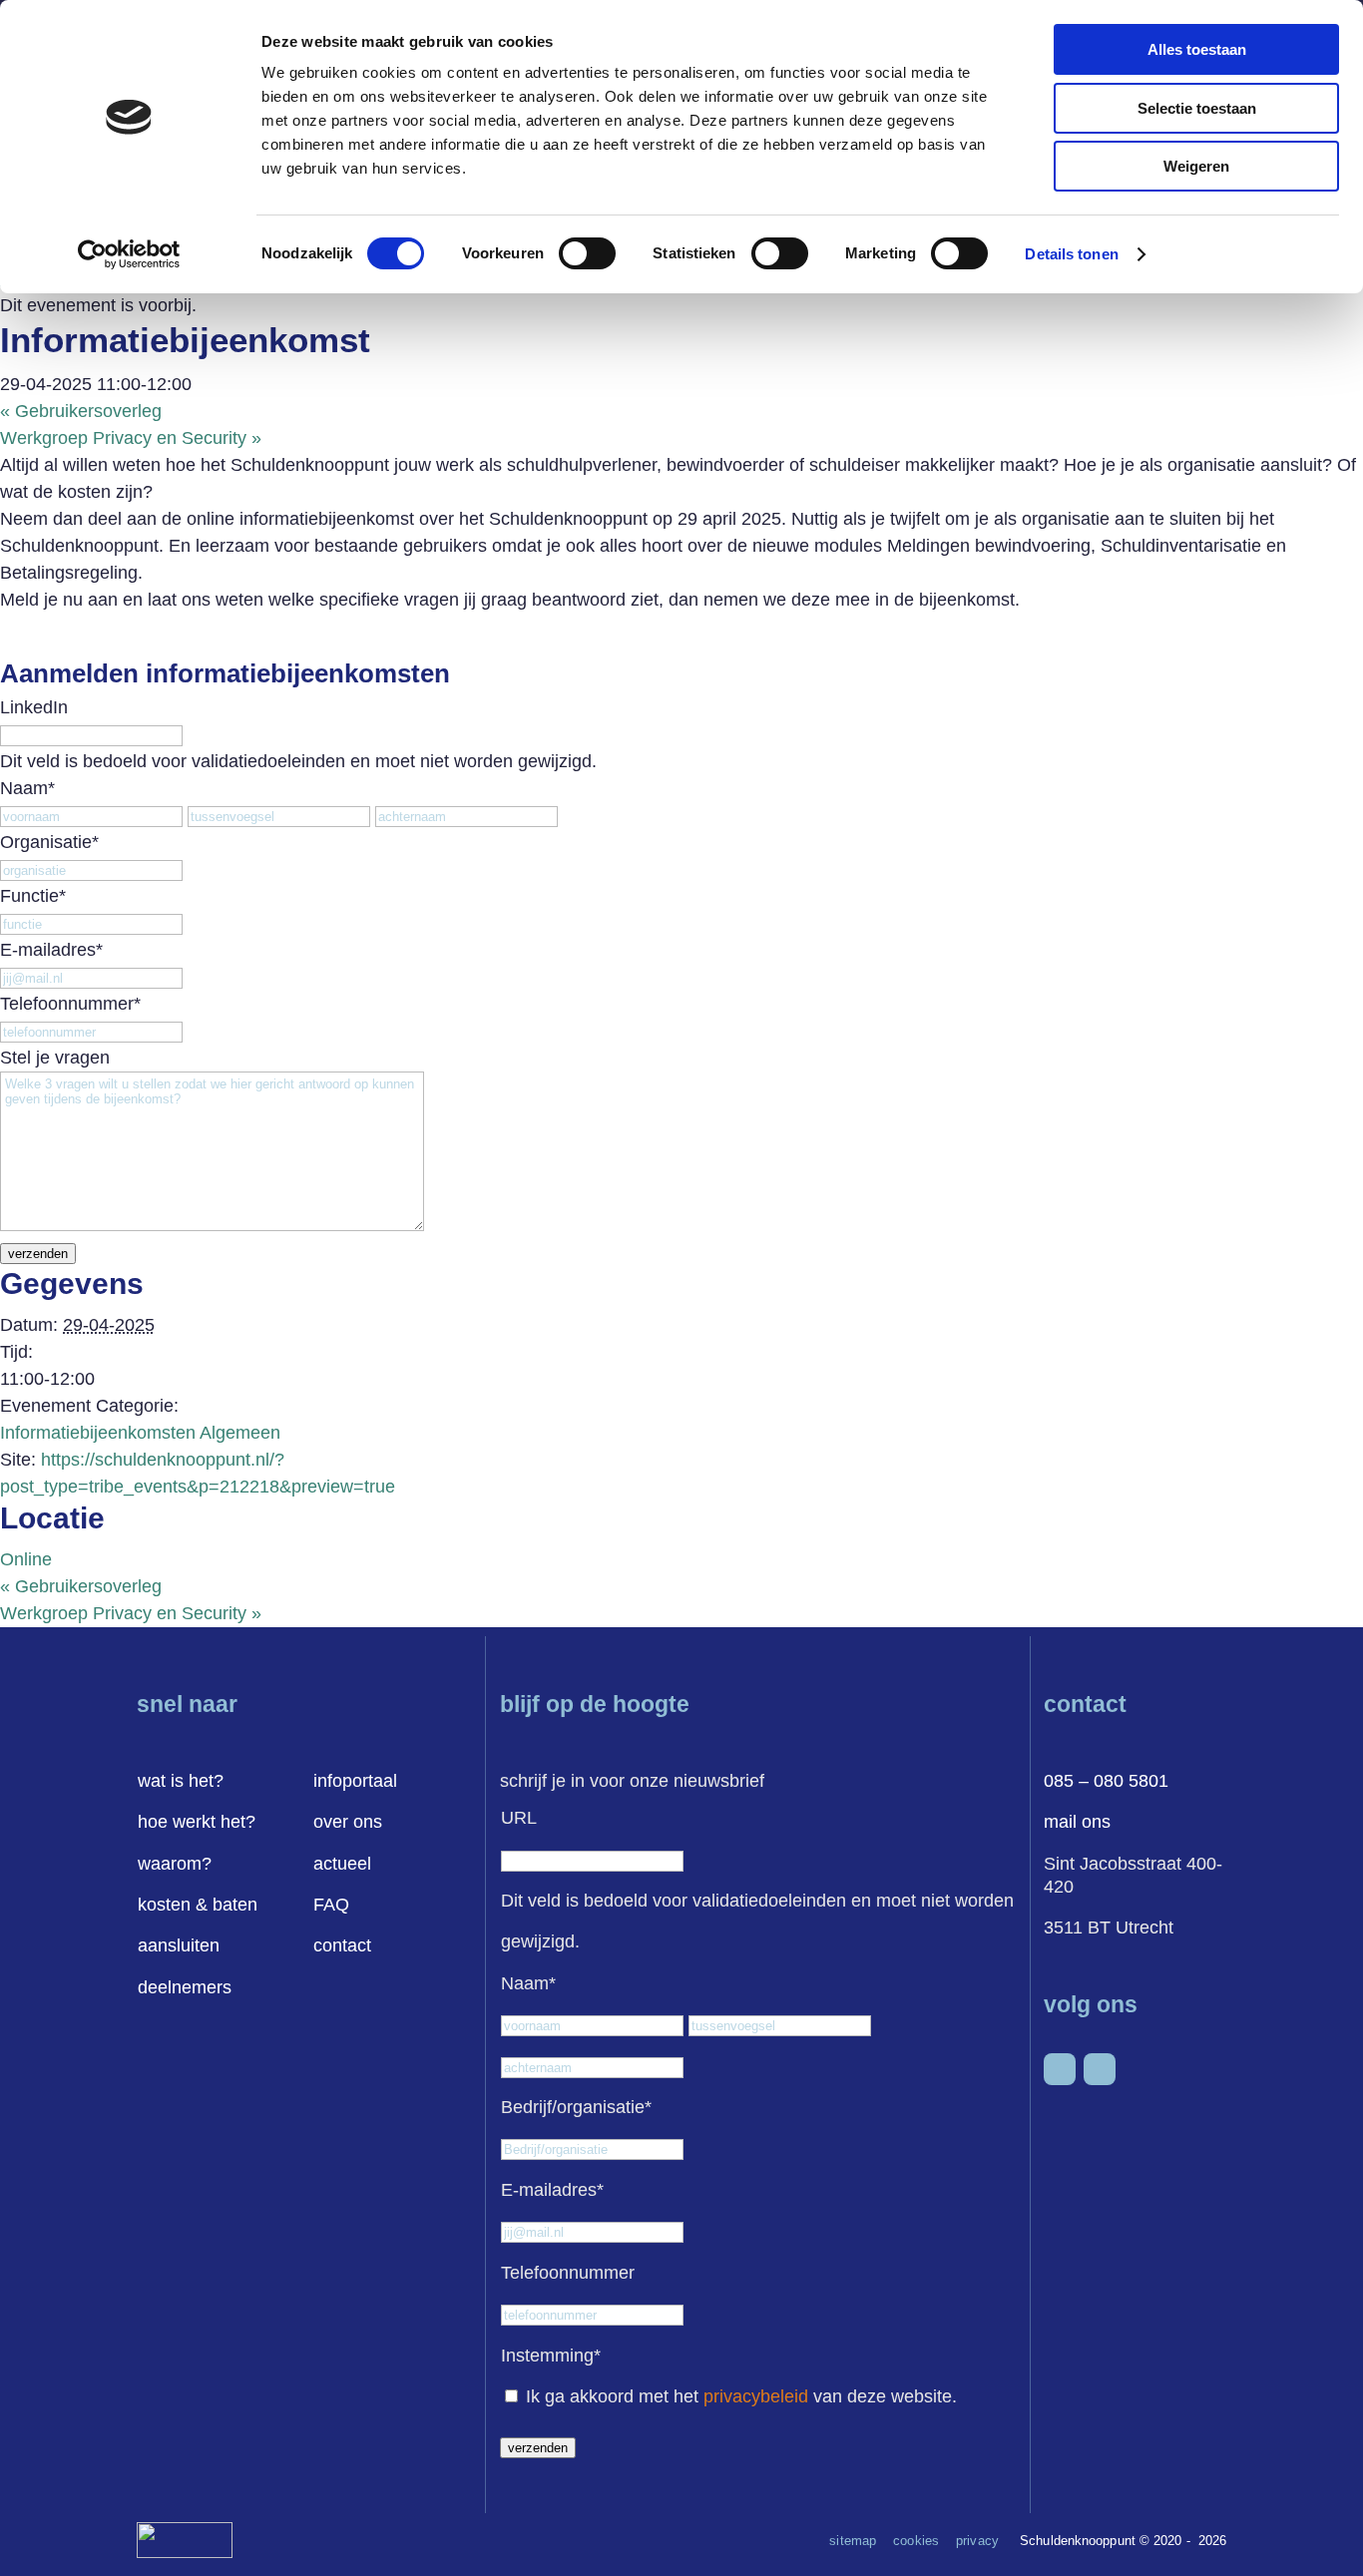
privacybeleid (756, 2396)
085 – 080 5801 (1106, 1781)
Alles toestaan (1197, 49)
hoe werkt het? (197, 1822)
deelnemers (185, 1987)
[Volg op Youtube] (1100, 2069)
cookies (916, 2541)
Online (26, 1559)
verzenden (38, 1254)
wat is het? (181, 1781)
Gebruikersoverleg (81, 411)
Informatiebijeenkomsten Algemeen (140, 1433)
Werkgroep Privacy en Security (131, 438)
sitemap (853, 2541)
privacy (977, 2541)
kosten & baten (198, 1905)
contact (342, 1945)
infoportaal (355, 1781)
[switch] (587, 253)
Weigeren (1196, 166)
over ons (348, 1822)
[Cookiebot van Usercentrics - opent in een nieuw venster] (129, 254)
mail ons (1077, 1822)
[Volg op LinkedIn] (1060, 2069)
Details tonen (1071, 254)
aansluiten (179, 1945)
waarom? (175, 1864)
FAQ (331, 1905)
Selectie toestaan (1197, 108)
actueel (342, 1864)
